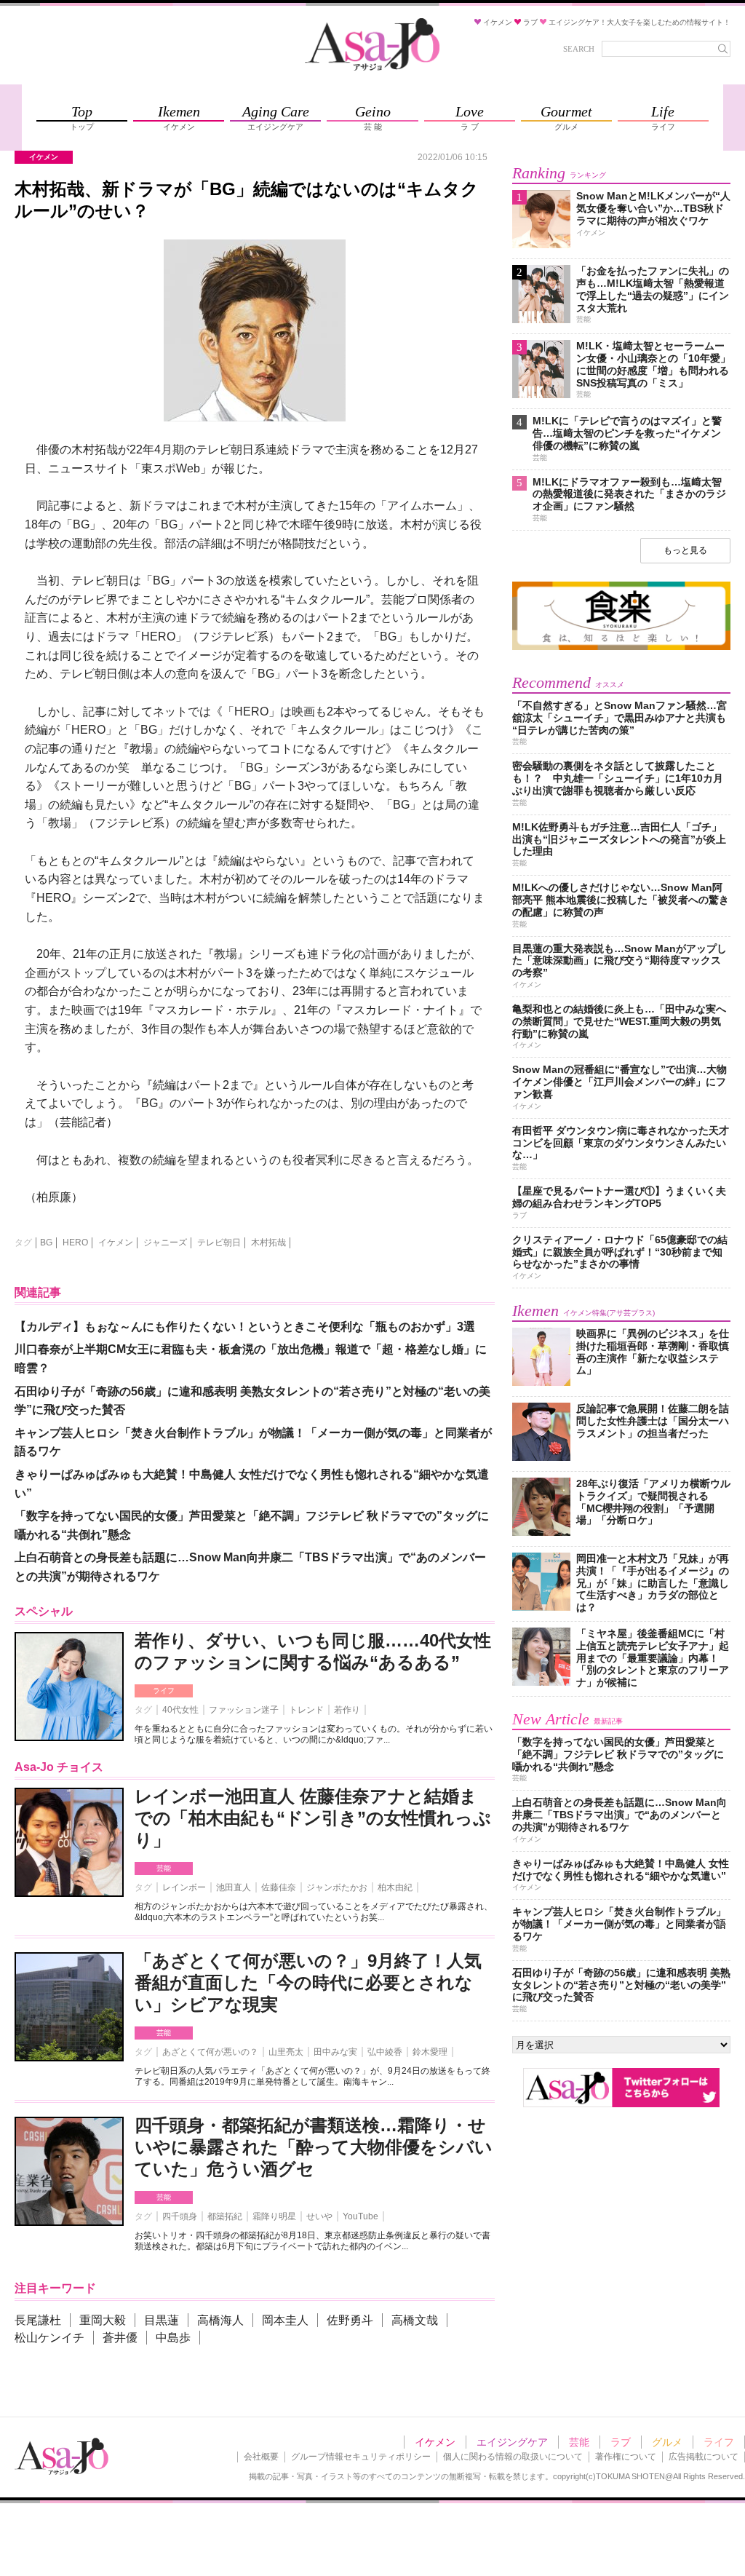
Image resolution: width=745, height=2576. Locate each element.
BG (46, 1243)
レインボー (184, 1887)
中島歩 (173, 2338)
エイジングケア (512, 2442)
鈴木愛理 (430, 2052)
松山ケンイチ (49, 2338)
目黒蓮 (162, 2320)
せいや (319, 2216)
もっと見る (685, 550)
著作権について (626, 2457)
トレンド (306, 1710)
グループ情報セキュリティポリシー (361, 2457)
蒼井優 (120, 2338)
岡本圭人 (285, 2320)
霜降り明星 (274, 2216)
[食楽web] (621, 647)
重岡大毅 (103, 2320)
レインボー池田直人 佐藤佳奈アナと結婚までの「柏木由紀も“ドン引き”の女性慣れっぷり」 (313, 1818)
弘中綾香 (385, 2052)
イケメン (116, 1243)
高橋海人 (220, 2320)
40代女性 (180, 1710)
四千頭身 (180, 2216)
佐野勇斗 (350, 2320)
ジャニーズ (165, 1243)
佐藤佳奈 (279, 1887)
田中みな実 (335, 2052)
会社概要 (261, 2457)
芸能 (164, 1868)
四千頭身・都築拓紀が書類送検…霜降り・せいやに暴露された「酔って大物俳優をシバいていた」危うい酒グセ (314, 2147)
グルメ (667, 2442)
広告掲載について (704, 2457)
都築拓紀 (225, 2216)
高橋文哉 (415, 2320)
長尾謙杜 (38, 2320)
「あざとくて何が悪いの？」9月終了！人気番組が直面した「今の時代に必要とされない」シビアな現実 (308, 1982)
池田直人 (234, 1887)
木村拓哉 (268, 1243)
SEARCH (579, 49)
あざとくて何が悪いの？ (210, 2052)
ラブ (621, 2442)
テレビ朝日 (219, 1243)
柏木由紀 (395, 1887)
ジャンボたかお (337, 1887)
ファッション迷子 (244, 1710)
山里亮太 (286, 2052)
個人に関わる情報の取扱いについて (513, 2457)
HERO (75, 1243)
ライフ (164, 1691)
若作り (347, 1710)
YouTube (360, 2216)
